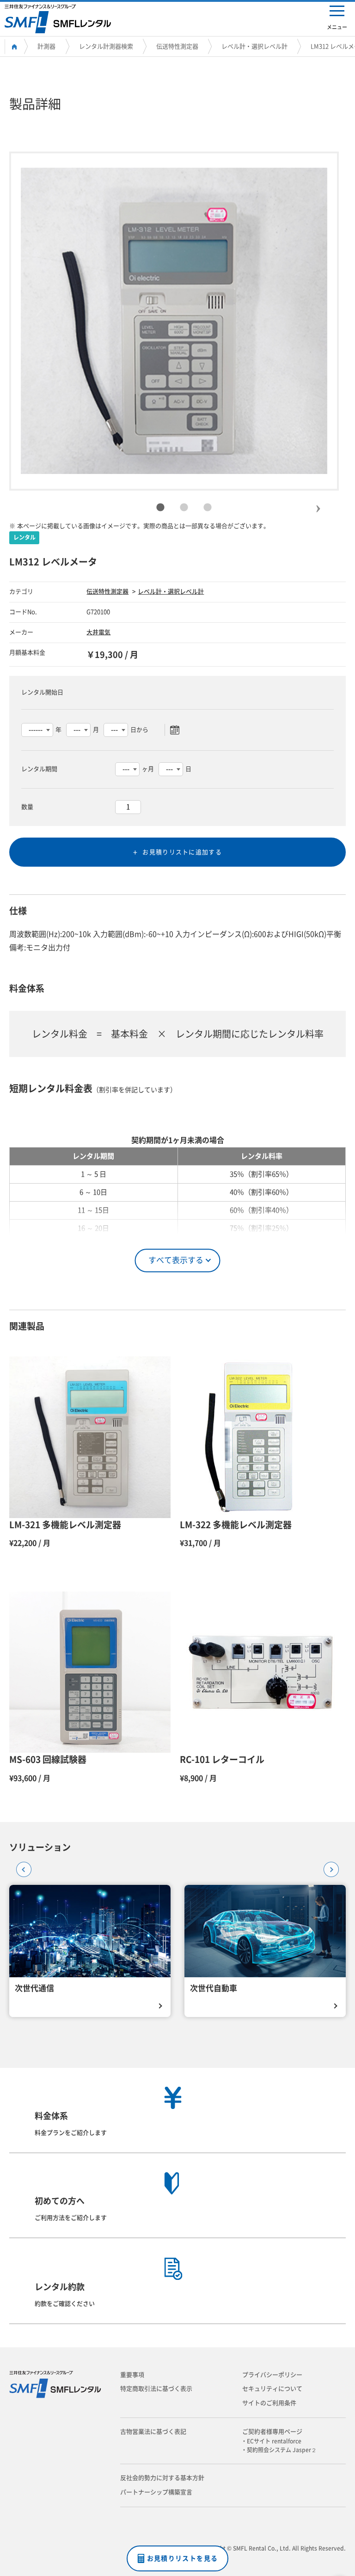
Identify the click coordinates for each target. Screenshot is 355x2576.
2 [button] (184, 508)
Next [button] (318, 501)
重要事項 (132, 2375)
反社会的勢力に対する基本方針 (162, 2478)
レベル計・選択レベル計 (254, 46)
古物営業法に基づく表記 (153, 2432)
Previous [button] (21, 1866)
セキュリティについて (272, 2389)
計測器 (46, 46)
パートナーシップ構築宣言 (156, 2492)
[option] (174, 321)
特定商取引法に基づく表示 (156, 2389)
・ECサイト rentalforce (274, 2441)
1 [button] (160, 508)
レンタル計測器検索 (106, 46)
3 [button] (208, 508)
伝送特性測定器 (177, 46)
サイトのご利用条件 (269, 2403)
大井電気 (98, 632)
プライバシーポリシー (272, 2375)
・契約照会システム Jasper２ (282, 2450)
